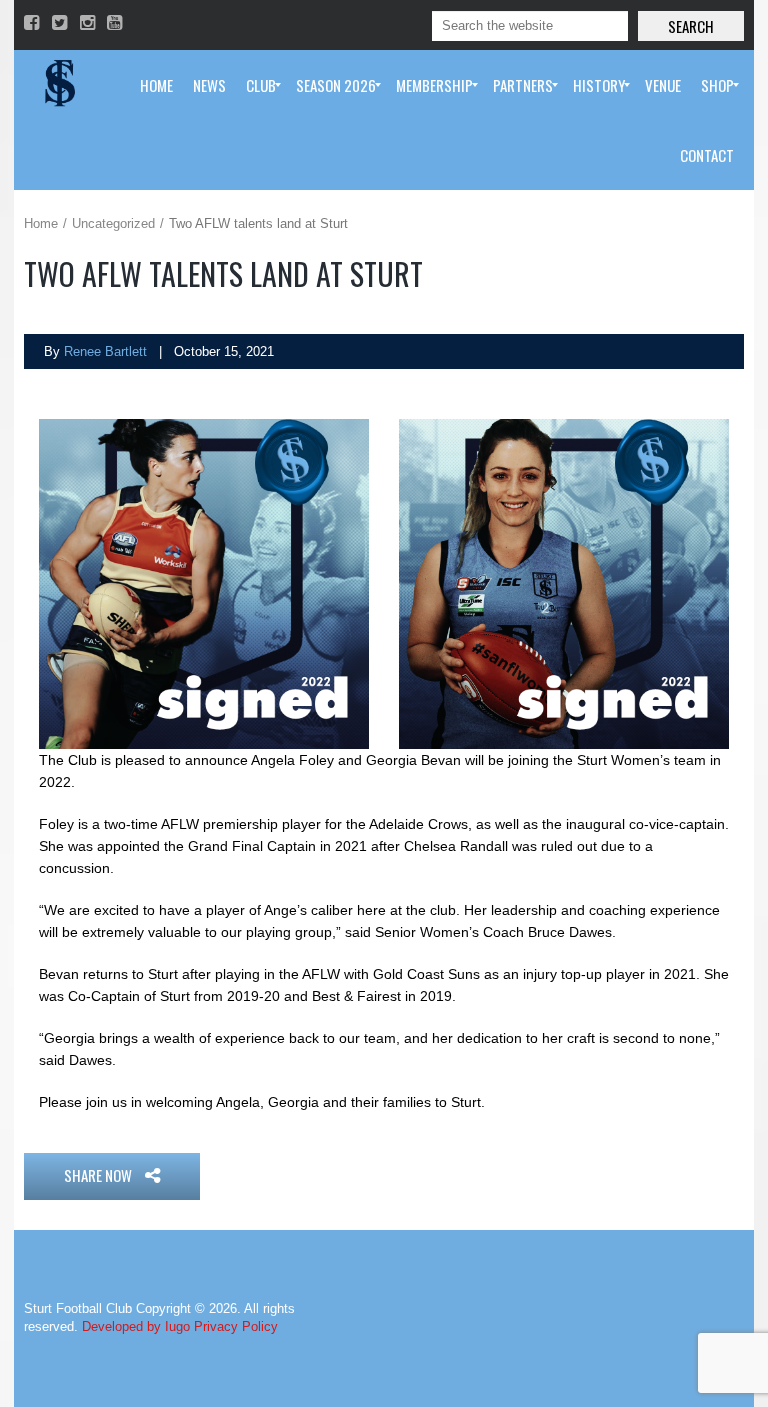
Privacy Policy (236, 1326)
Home (41, 223)
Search (691, 26)
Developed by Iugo (136, 1326)
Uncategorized (113, 223)
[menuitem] (156, 85)
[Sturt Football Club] (58, 85)
